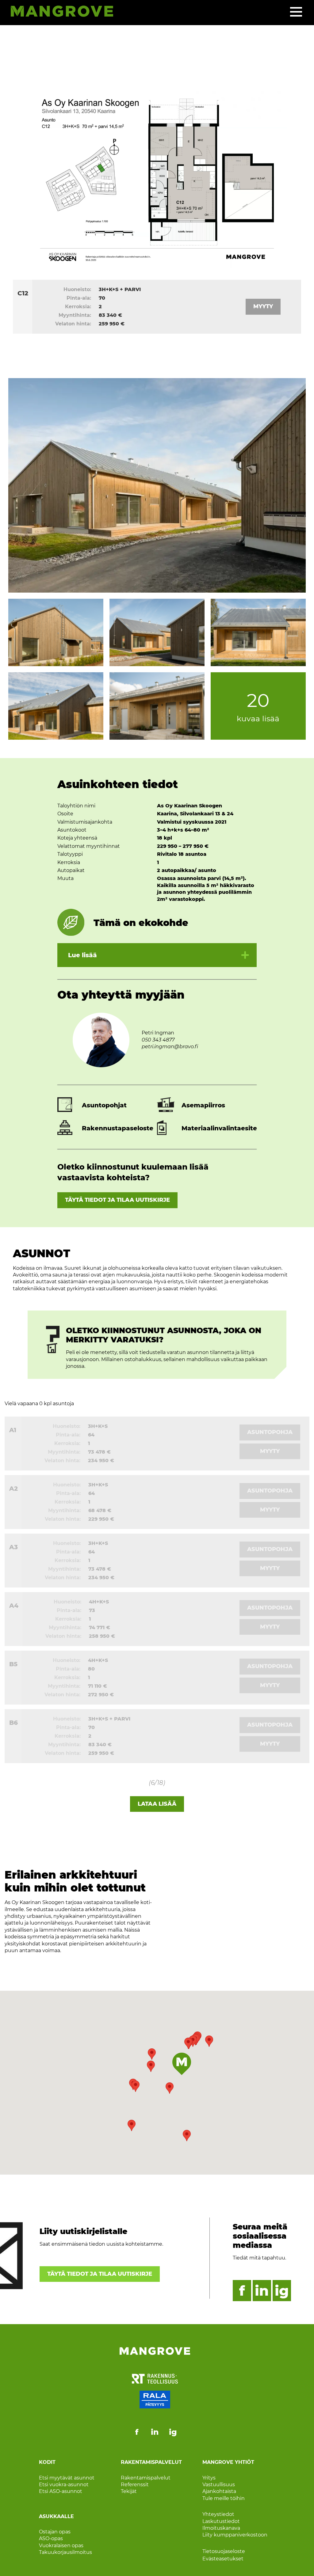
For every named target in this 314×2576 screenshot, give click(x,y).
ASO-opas (51, 2538)
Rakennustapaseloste (118, 1128)
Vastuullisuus (219, 2485)
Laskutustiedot (221, 2521)
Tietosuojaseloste (224, 2551)
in (262, 2291)
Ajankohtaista (219, 2491)
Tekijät (129, 2491)
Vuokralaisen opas (61, 2546)
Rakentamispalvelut (146, 2478)
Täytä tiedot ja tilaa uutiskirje (117, 1200)
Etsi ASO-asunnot (61, 2491)
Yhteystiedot (218, 2514)
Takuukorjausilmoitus (65, 2552)
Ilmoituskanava (221, 2528)
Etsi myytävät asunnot (67, 2478)
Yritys (209, 2478)
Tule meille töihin (224, 2498)
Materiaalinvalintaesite (219, 1128)
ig (282, 2291)
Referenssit (135, 2485)
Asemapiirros (203, 1105)
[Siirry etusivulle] (59, 12)
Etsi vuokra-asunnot (64, 2485)
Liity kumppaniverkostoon (235, 2535)
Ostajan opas (55, 2532)
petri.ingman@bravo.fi (170, 1047)
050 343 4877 (158, 1040)
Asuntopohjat (104, 1105)
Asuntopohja (270, 1432)
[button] (151, 2066)
